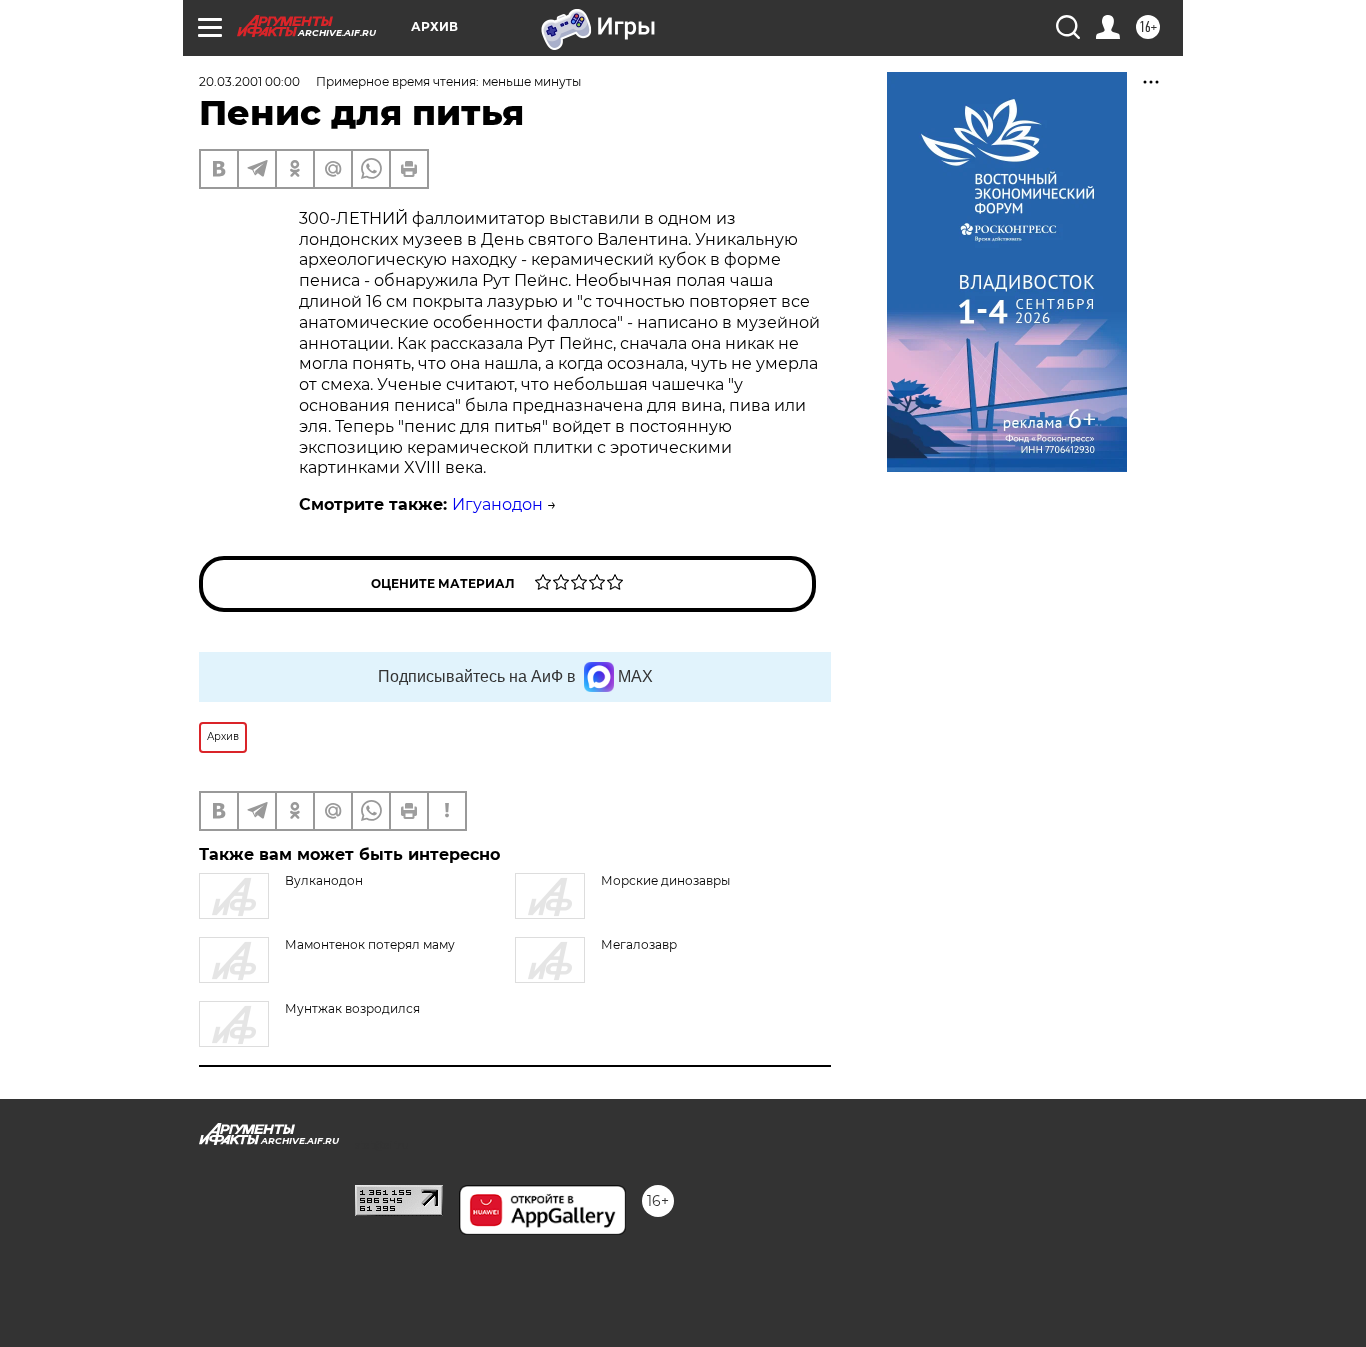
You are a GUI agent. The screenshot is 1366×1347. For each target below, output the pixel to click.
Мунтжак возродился (352, 1008)
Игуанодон (497, 504)
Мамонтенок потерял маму (370, 944)
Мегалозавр (639, 944)
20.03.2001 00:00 (249, 81)
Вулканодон (324, 880)
